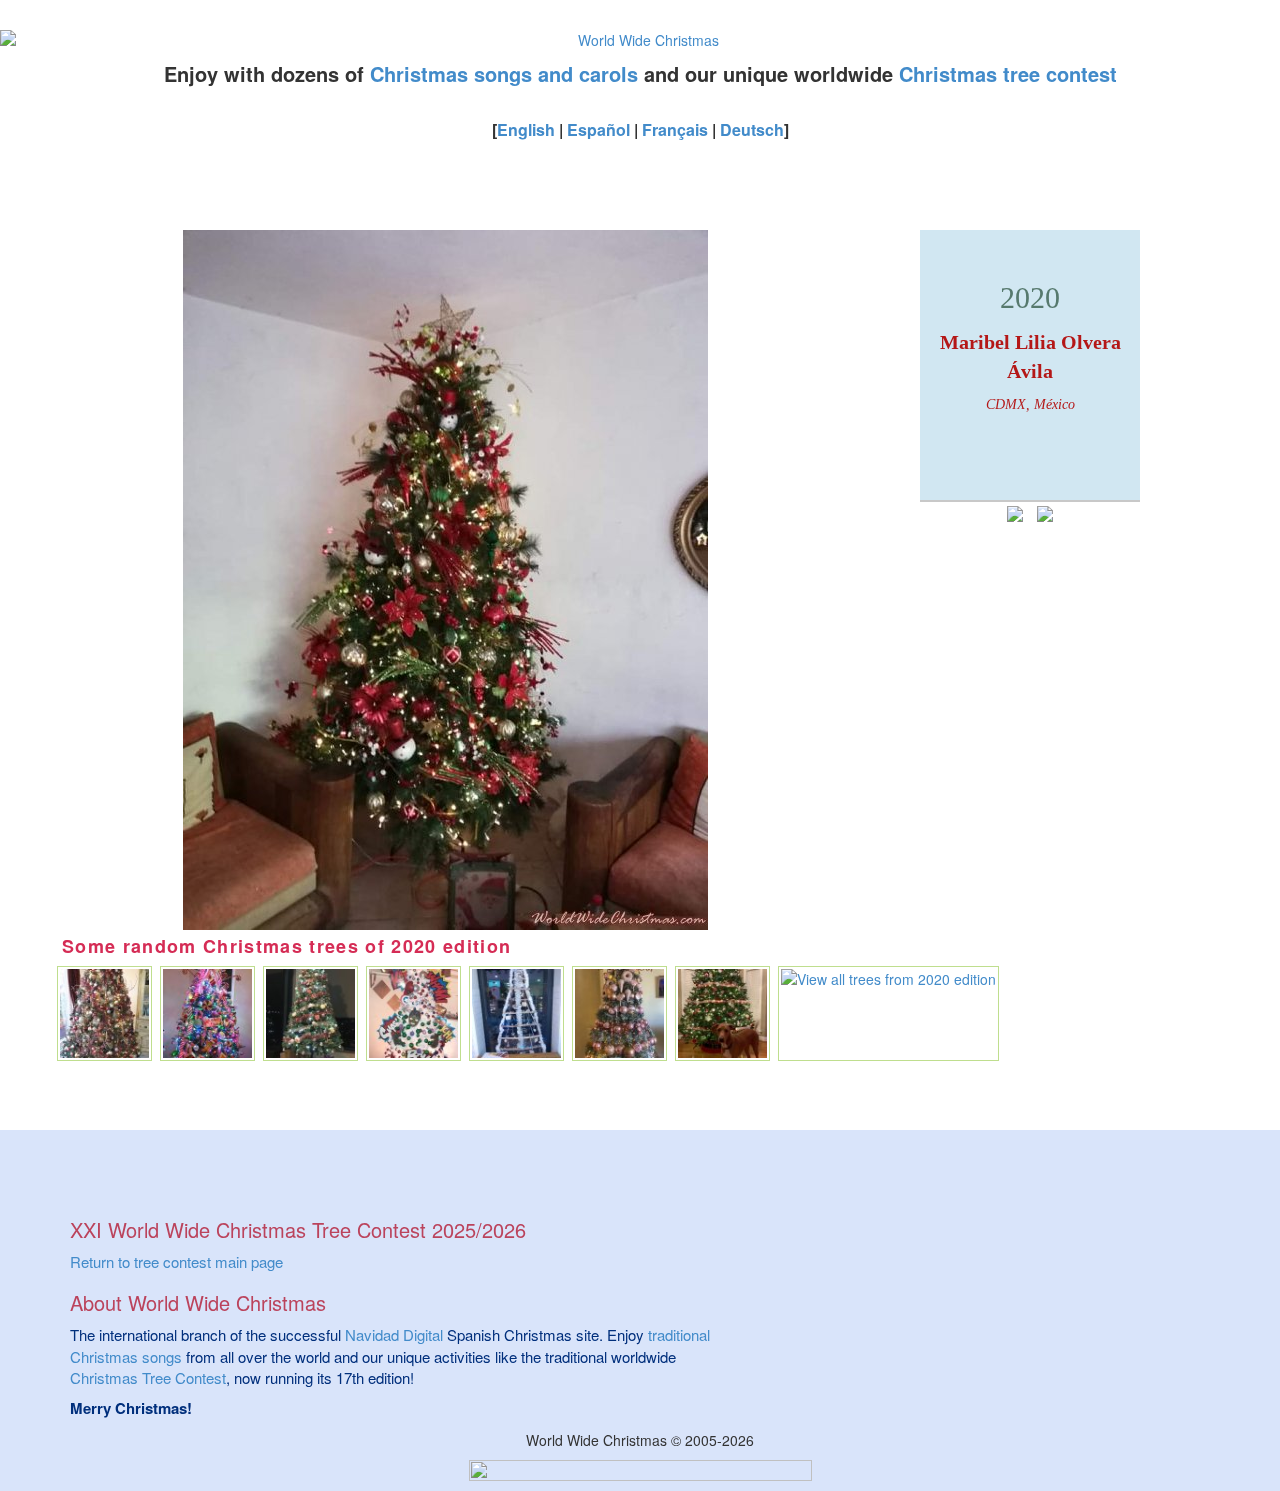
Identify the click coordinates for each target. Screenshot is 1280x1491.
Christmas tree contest (1008, 73)
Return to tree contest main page (176, 1261)
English (526, 129)
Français (675, 129)
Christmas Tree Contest (148, 1377)
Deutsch (752, 129)
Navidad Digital (394, 1334)
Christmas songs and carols (504, 73)
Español (598, 129)
